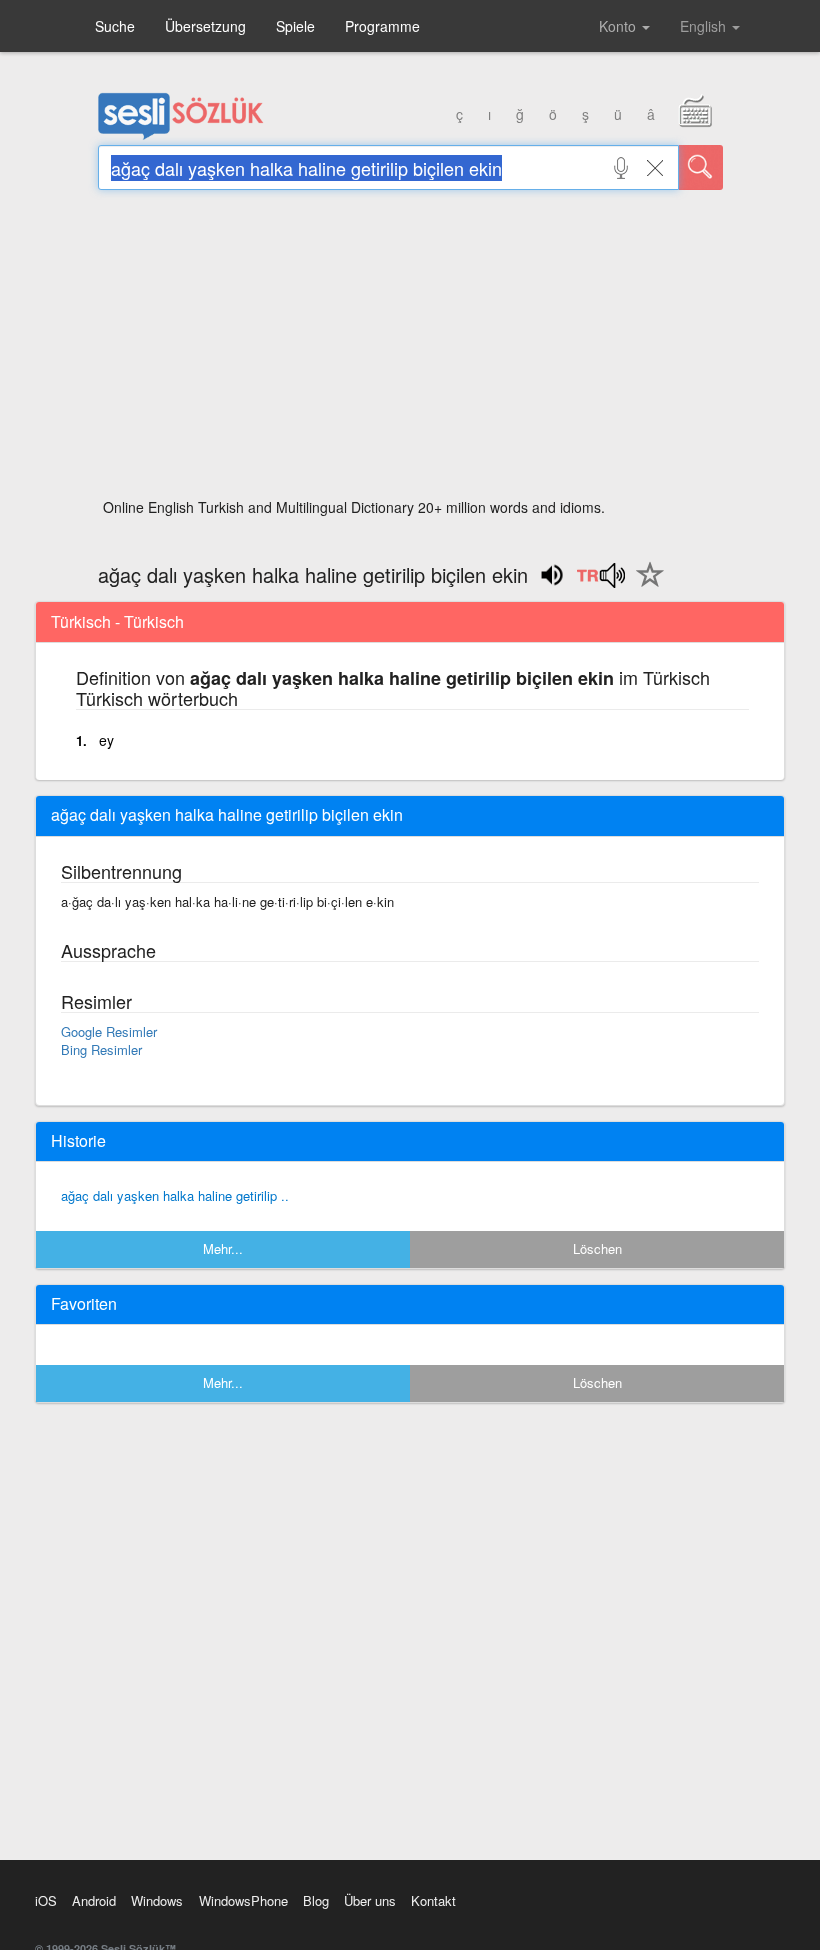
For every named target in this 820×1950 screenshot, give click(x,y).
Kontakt (433, 1900)
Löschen (597, 1248)
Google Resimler (109, 1031)
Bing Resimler (101, 1049)
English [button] (705, 26)
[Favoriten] (645, 586)
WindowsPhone (243, 1900)
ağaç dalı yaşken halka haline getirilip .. (175, 1195)
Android (94, 1900)
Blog (316, 1900)
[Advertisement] (410, 350)
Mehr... (223, 1248)
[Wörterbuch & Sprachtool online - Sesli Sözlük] (181, 135)
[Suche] (701, 167)
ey (106, 740)
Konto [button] (619, 26)
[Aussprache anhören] (600, 582)
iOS (46, 1900)
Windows (157, 1900)
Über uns (370, 1900)
